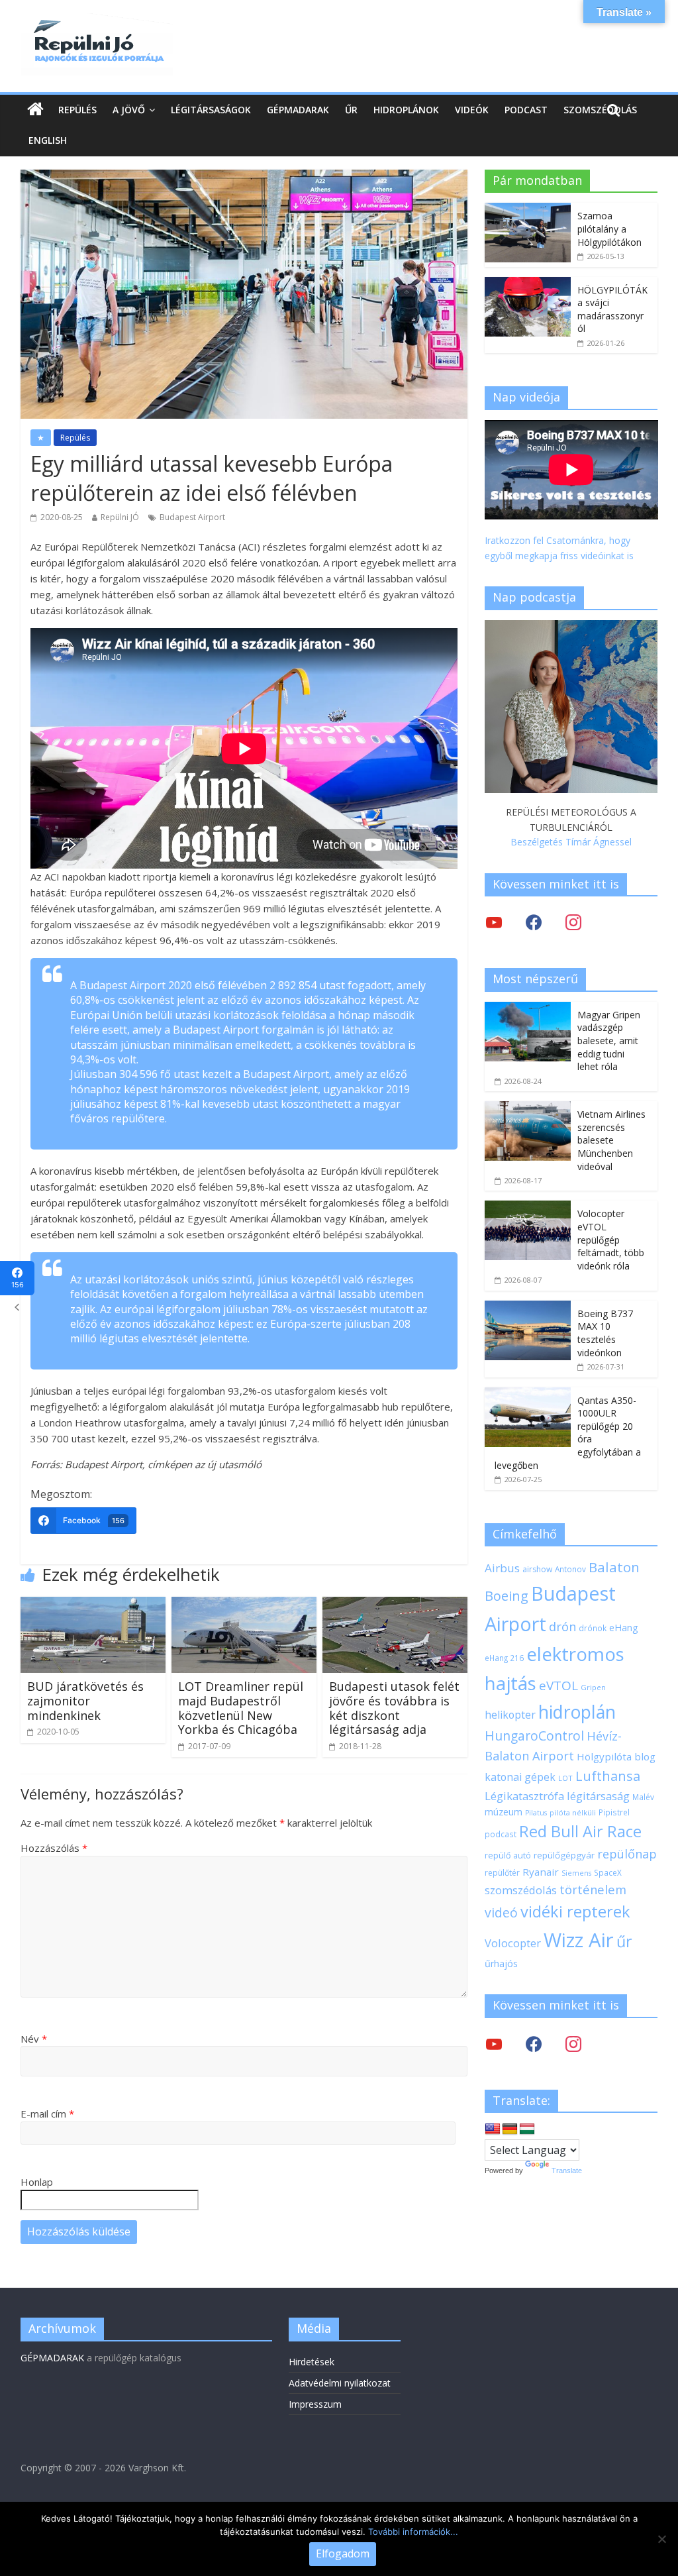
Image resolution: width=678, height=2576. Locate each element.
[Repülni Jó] (97, 21)
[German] (510, 2129)
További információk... (413, 2532)
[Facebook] (534, 922)
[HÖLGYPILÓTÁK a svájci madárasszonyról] (528, 284)
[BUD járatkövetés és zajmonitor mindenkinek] (93, 1605)
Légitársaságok (211, 110)
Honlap (37, 2182)
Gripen (593, 1687)
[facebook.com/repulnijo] (534, 2043)
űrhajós (501, 1963)
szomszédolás (521, 1890)
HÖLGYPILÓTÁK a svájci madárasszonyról (612, 309)
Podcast (526, 110)
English (48, 140)
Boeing (507, 1596)
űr (624, 1941)
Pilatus (536, 1813)
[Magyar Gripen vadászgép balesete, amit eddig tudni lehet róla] (528, 1009)
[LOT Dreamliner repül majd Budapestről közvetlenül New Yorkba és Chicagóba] (244, 1605)
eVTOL (558, 1686)
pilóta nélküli (573, 1812)
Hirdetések (312, 2362)
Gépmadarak (298, 110)
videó (501, 1912)
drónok (593, 1628)
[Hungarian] (527, 2129)
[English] (493, 2129)
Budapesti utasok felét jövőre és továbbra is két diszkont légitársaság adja (394, 1708)
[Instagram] (573, 922)
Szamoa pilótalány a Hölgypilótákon (609, 229)
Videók (472, 110)
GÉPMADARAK (52, 2358)
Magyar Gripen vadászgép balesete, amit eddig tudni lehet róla (609, 1041)
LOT (565, 1778)
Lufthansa (608, 1776)
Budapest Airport (192, 517)
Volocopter (513, 1943)
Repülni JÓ (120, 517)
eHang (624, 1628)
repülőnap (627, 1854)
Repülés (77, 110)
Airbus (502, 1568)
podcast (501, 1834)
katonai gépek (520, 1777)
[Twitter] (494, 922)
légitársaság (598, 1796)
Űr (351, 110)
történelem (593, 1889)
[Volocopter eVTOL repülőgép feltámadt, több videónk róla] (528, 1207)
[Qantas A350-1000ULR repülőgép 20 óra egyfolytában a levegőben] (528, 1394)
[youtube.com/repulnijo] (494, 2043)
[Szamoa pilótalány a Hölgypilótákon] (528, 210)
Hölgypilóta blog (616, 1756)
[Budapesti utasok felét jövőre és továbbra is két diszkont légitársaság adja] (395, 1605)
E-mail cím (47, 2114)
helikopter (510, 1715)
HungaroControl (534, 1736)
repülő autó (508, 1855)
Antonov (570, 1569)
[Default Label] (573, 2043)
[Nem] (661, 2539)
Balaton (614, 1567)
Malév (643, 1797)
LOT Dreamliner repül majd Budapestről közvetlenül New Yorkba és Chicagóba (241, 1708)
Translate (567, 2171)
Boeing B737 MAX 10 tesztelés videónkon (605, 1333)
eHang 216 (504, 1658)
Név (34, 2039)
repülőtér (502, 1873)
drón (562, 1626)
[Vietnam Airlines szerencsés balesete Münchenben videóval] (528, 1108)
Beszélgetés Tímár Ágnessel (571, 842)
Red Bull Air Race (580, 1831)
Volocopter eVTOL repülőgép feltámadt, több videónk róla (611, 1239)
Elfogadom (343, 2553)
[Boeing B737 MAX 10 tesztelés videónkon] (528, 1308)
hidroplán (577, 1712)
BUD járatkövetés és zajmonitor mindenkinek (85, 1700)
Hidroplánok (406, 110)
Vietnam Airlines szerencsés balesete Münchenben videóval (611, 1140)
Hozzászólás (54, 1848)
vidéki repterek (575, 1911)
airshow (537, 1569)
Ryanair (541, 1872)
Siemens (576, 1873)
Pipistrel (614, 1812)
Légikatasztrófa (524, 1796)
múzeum (504, 1812)
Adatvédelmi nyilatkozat (340, 2383)
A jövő (129, 110)
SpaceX (608, 1872)
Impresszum (315, 2404)
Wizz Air (579, 1940)
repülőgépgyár (564, 1855)
